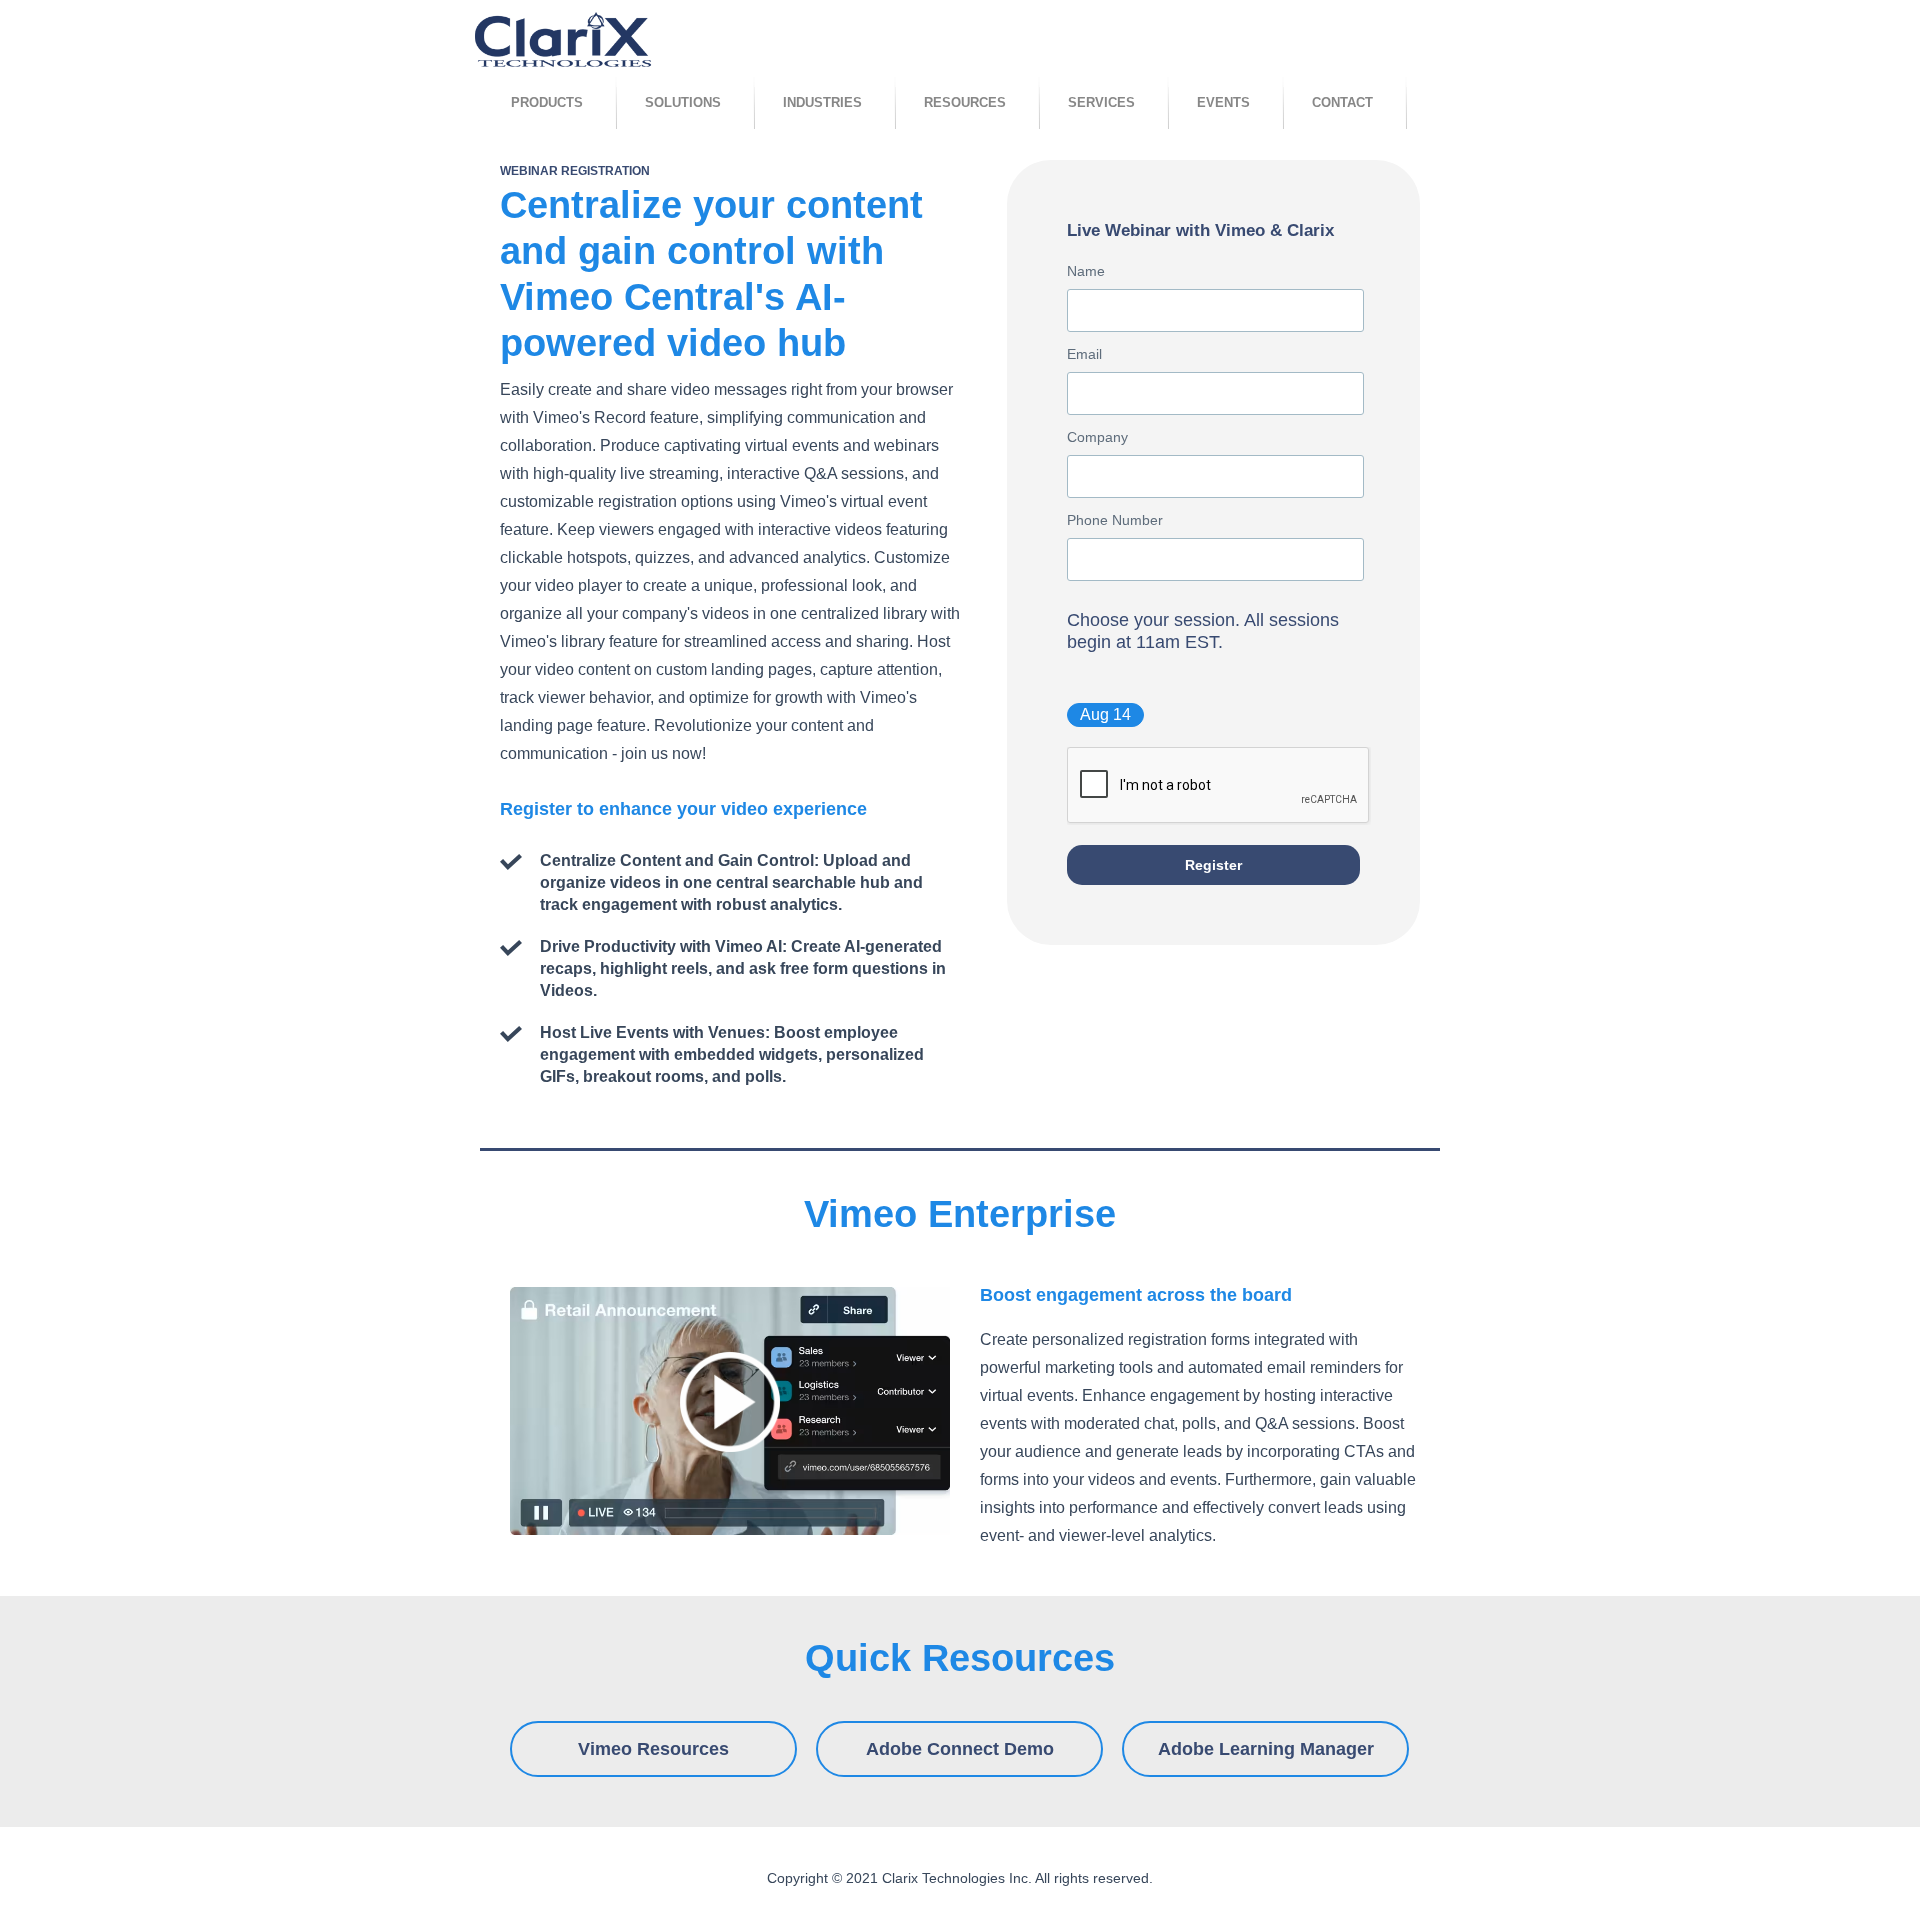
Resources (965, 102)
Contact (1342, 102)
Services (1101, 102)
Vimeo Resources (653, 1749)
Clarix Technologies (563, 42)
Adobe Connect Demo (960, 1749)
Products (547, 102)
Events (1223, 102)
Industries (822, 102)
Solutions (683, 102)
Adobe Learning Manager (1266, 1749)
